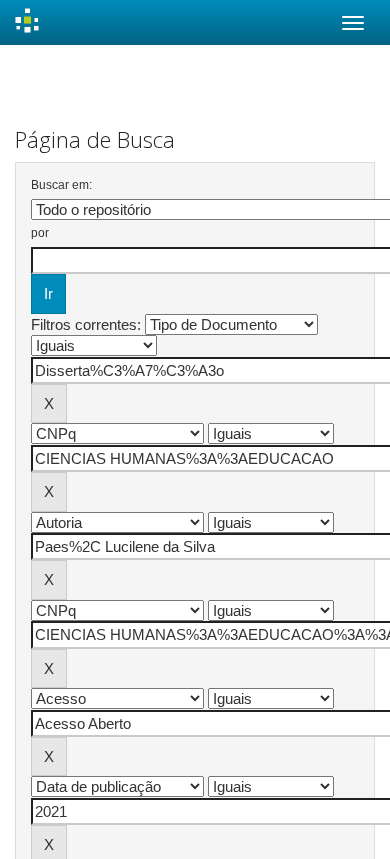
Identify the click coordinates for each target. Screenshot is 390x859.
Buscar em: (61, 185)
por (40, 233)
